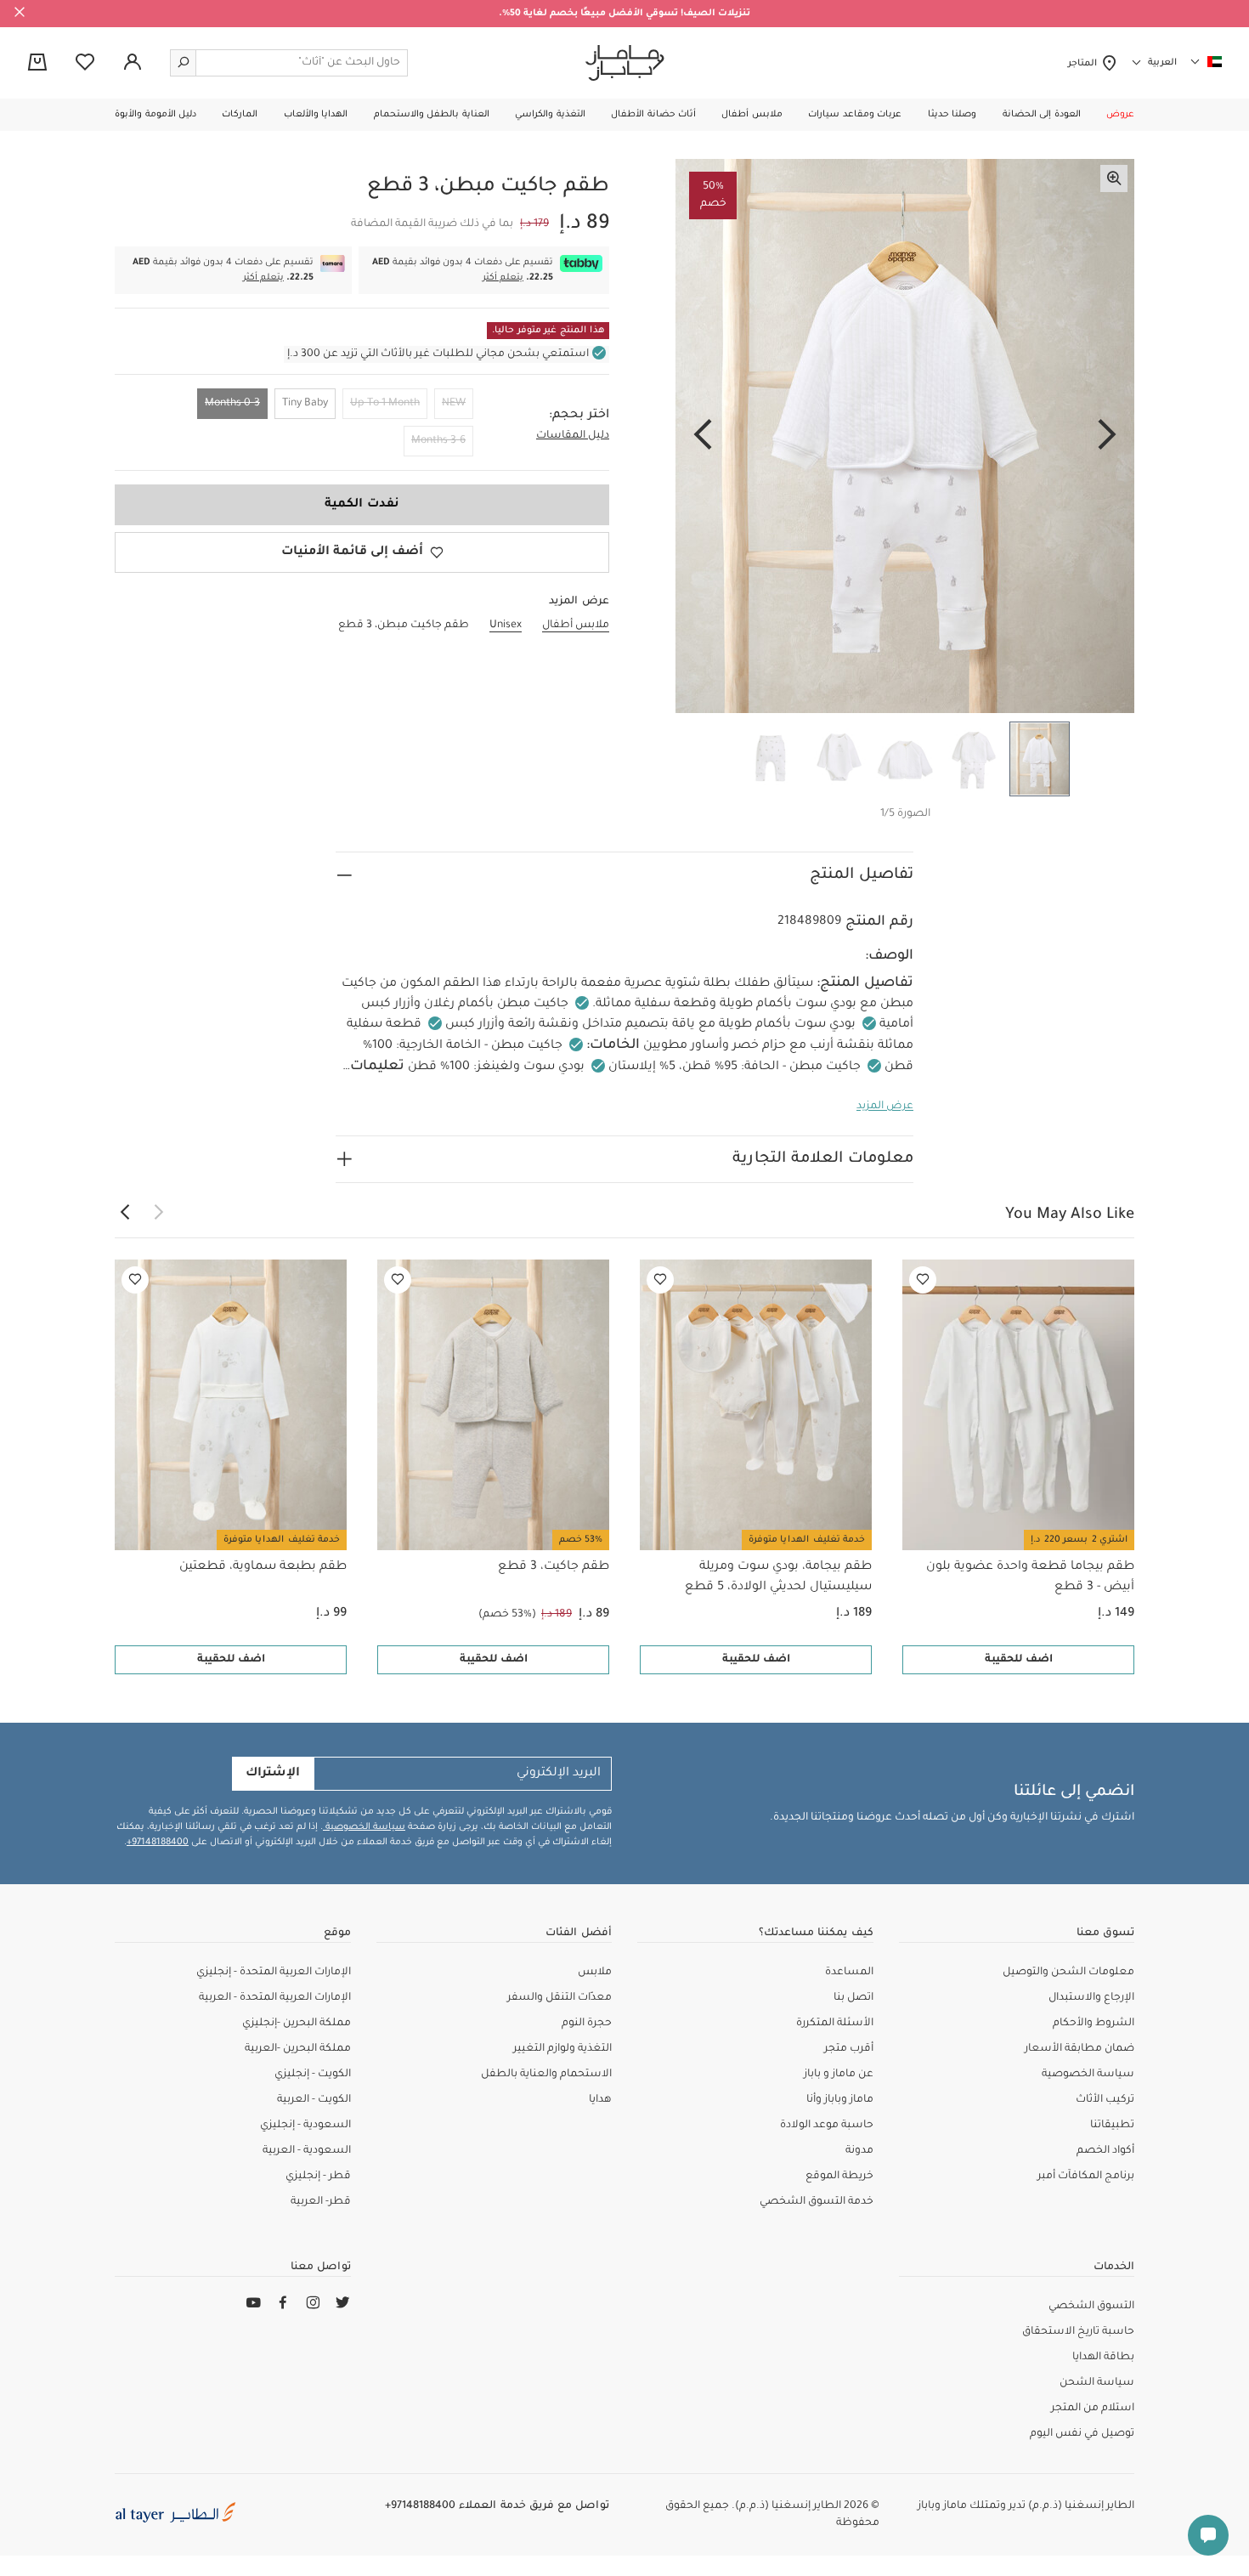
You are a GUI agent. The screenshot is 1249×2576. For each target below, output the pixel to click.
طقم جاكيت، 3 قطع (554, 1567)
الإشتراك (273, 1774)
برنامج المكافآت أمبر (1086, 2177)
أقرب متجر (849, 2049)
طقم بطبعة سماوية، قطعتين (263, 1567)
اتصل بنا (853, 1998)
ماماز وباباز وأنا (840, 2100)
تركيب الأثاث (1105, 2100)
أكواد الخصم (1105, 2151)
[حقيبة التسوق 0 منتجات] (37, 64)
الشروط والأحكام (1094, 2024)
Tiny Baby (305, 404)
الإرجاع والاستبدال (1091, 1998)
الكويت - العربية (314, 2100)
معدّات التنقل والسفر (560, 1998)
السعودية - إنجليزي (305, 2126)
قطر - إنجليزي (318, 2177)
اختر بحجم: (579, 416)
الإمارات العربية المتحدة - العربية (275, 1998)
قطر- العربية (321, 2202)
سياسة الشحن (1097, 2383)
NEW (454, 404)
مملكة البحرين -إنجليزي (297, 2024)
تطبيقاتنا (1112, 2126)
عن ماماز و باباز (839, 2075)
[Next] (703, 436)
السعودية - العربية (307, 2151)
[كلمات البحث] (184, 63)
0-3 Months (232, 404)
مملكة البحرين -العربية (298, 2049)
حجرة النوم (587, 2024)
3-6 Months (438, 441)
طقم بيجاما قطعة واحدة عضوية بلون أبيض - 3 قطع (1030, 1577)
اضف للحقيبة (1019, 1660)
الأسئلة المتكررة (835, 2024)
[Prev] (1107, 436)
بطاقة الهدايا (1103, 2358)
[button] (1120, 115)
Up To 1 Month (385, 404)
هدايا (600, 2100)
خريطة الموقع (839, 2177)
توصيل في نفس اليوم (1082, 2434)
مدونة (859, 2151)
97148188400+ (158, 1843)
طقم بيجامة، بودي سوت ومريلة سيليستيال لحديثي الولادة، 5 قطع (778, 1577)
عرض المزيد (885, 1107)
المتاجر (1085, 64)
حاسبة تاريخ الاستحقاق (1078, 2332)
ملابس (595, 1973)
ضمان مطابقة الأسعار (1079, 2049)
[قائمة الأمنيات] (923, 1280)
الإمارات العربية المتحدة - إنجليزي (274, 1973)
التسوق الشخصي (1091, 2307)
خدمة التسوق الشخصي (817, 2202)
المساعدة (849, 1973)
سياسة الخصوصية (364, 1827)
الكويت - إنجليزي (313, 2075)
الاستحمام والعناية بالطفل (546, 2075)
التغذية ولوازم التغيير (562, 2049)
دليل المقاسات (573, 436)
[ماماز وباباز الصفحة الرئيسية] (625, 63)
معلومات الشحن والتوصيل (1068, 1973)
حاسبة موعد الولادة (827, 2126)
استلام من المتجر (1093, 2409)
